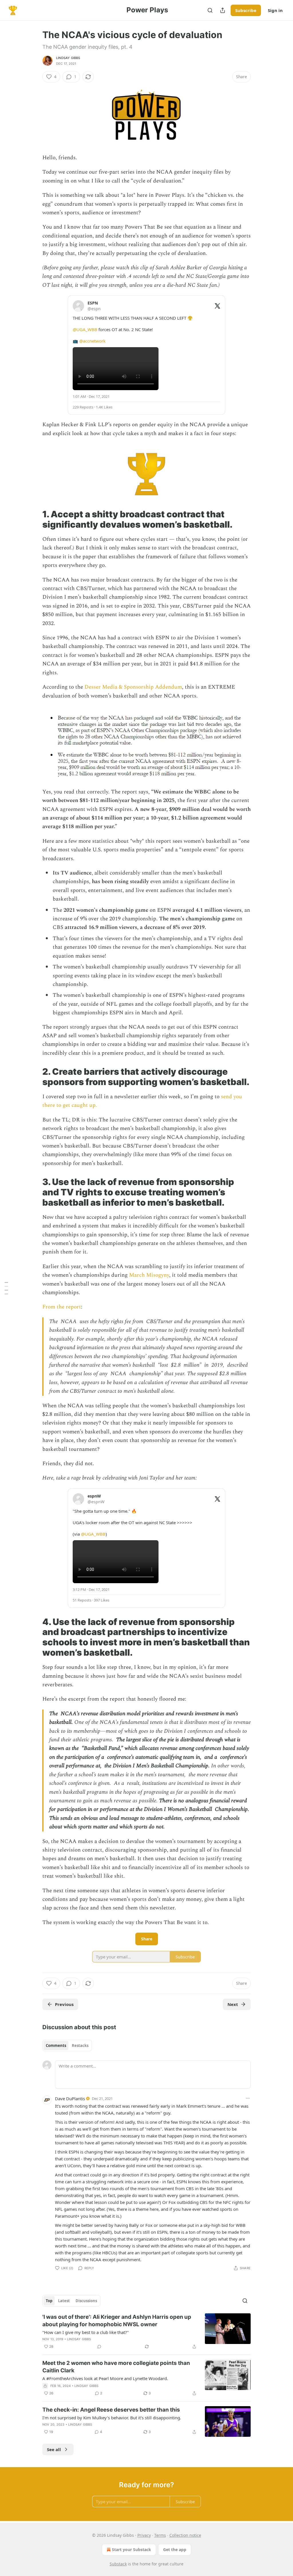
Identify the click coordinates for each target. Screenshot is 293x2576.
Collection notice (185, 2535)
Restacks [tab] (80, 2046)
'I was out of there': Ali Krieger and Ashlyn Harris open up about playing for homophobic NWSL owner (117, 2321)
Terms (160, 2535)
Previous (64, 2004)
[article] (146, 2332)
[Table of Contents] (6, 1288)
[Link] (34, 519)
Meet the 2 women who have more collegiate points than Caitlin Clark (116, 2367)
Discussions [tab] (86, 2301)
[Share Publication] (223, 10)
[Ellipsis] (248, 2098)
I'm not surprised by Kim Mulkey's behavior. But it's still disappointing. (112, 2418)
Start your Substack (131, 2550)
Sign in (275, 10)
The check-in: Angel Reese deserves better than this (111, 2410)
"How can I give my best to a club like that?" (86, 2332)
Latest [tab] (64, 2301)
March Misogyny (149, 1275)
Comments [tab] (56, 2046)
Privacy (144, 2535)
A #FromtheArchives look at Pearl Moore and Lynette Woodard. (105, 2378)
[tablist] (67, 2046)
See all (54, 2449)
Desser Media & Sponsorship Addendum (133, 687)
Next (233, 2004)
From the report (62, 1307)
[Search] (210, 10)
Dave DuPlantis (70, 2098)
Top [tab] (49, 2301)
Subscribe (246, 10)
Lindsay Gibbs (68, 58)
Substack (118, 2564)
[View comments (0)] (99, 2347)
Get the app (175, 2550)
